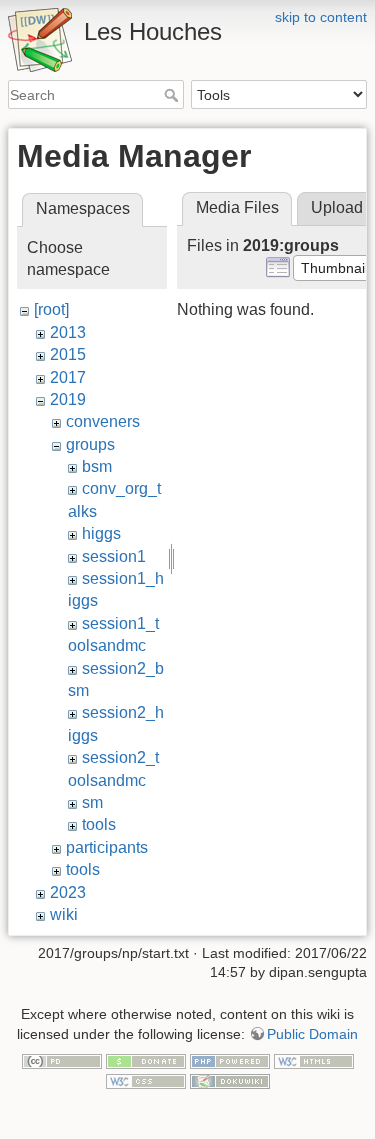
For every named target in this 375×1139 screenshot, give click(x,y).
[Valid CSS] (146, 1080)
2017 (68, 377)
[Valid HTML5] (314, 1060)
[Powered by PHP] (230, 1060)
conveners (103, 421)
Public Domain (312, 1034)
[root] (51, 309)
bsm (97, 466)
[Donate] (146, 1060)
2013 (68, 332)
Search (173, 95)
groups (90, 444)
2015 (68, 354)
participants (107, 847)
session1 (114, 556)
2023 (68, 892)
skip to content (321, 17)
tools (99, 824)
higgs (101, 533)
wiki (64, 914)
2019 (68, 399)
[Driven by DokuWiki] (230, 1080)
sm (92, 802)
